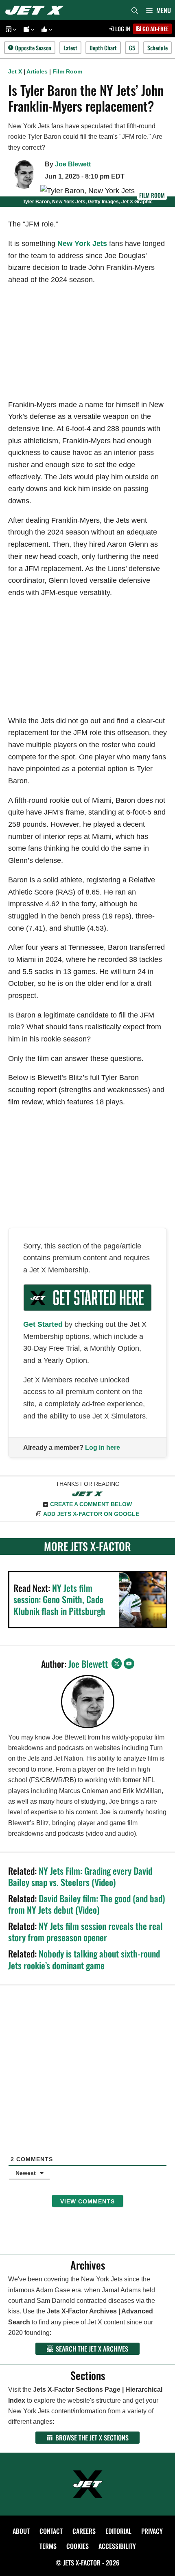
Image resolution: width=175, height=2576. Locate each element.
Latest (70, 48)
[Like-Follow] (46, 29)
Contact (51, 2531)
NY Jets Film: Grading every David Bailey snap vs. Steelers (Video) (80, 1876)
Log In (122, 29)
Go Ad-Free (155, 29)
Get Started (43, 1324)
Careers (84, 2531)
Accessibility (117, 2546)
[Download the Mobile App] (10, 29)
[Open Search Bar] (135, 10)
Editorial (118, 2531)
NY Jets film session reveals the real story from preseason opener (85, 1932)
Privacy (152, 2531)
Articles (37, 71)
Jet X (15, 71)
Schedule (157, 48)
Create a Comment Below (91, 1504)
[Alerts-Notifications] (28, 29)
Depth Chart (103, 48)
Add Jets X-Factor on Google (91, 1514)
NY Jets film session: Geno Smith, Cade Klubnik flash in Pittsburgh (59, 1599)
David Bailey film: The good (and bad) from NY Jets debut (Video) (86, 1904)
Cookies (78, 2546)
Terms (48, 2546)
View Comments (87, 2201)
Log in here (103, 1448)
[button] (14, 29)
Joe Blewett (73, 164)
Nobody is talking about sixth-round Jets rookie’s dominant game (84, 1959)
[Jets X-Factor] (37, 10)
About (21, 2531)
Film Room (67, 71)
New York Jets (82, 244)
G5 (132, 48)
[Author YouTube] (129, 1664)
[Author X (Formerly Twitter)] (117, 1664)
